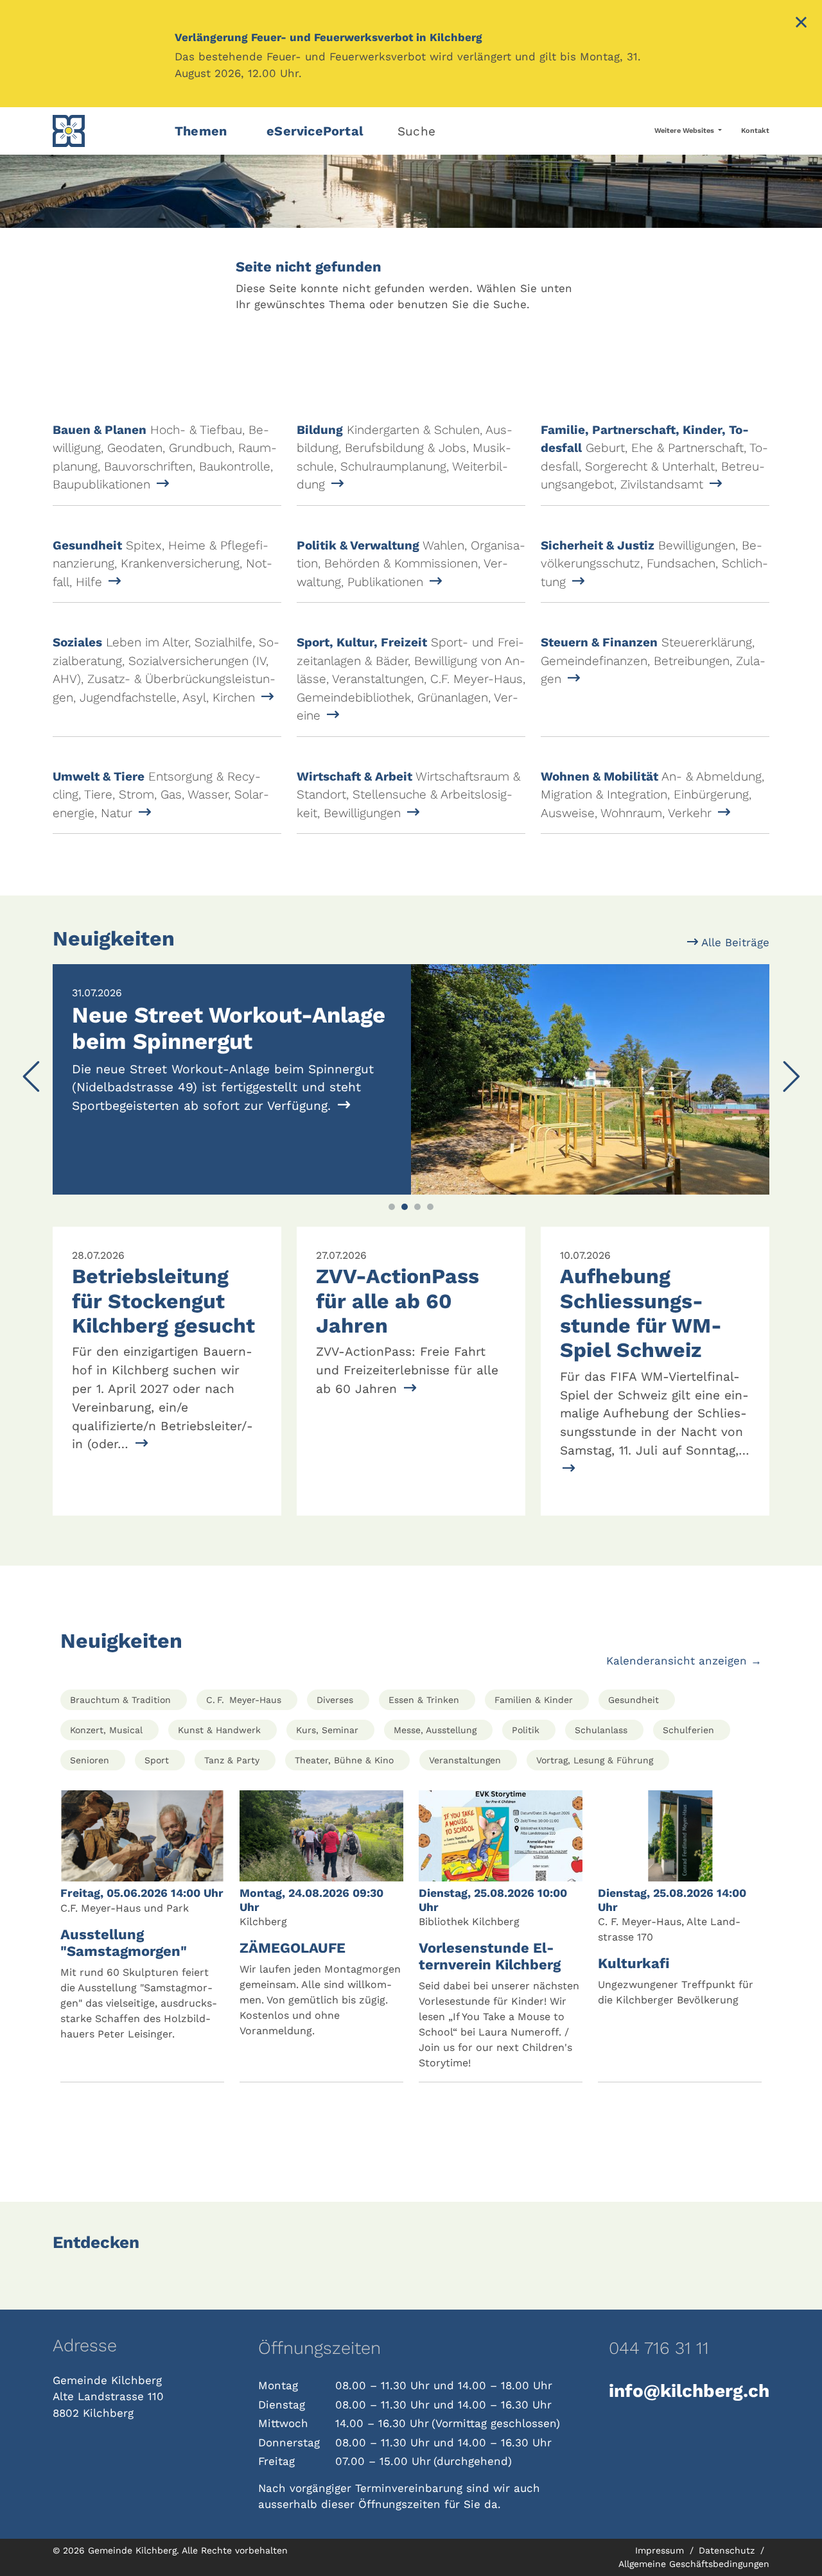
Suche (416, 131)
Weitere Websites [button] (685, 131)
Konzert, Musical (106, 1730)
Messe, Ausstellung (435, 1730)
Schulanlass (601, 1730)
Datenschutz (728, 2550)
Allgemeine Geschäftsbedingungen (694, 2564)
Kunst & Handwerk (219, 1730)
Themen (201, 131)
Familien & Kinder (534, 1700)
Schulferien (688, 1730)
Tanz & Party (232, 1760)
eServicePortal (315, 131)
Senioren (90, 1760)
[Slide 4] (430, 1207)
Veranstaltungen (465, 1760)
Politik (526, 1730)
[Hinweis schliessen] (801, 24)
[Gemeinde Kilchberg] (106, 131)
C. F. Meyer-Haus (244, 1700)
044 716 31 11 (659, 2348)
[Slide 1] (392, 1207)
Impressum (661, 2550)
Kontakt (755, 131)
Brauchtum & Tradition (120, 1700)
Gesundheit (634, 1700)
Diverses (335, 1700)
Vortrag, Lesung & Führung (595, 1760)
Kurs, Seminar (327, 1730)
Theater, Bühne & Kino (344, 1760)
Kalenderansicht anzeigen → (684, 1661)
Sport (157, 1760)
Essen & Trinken (424, 1700)
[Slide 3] (417, 1207)
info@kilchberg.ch (689, 2391)
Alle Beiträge (734, 942)
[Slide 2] (405, 1207)
